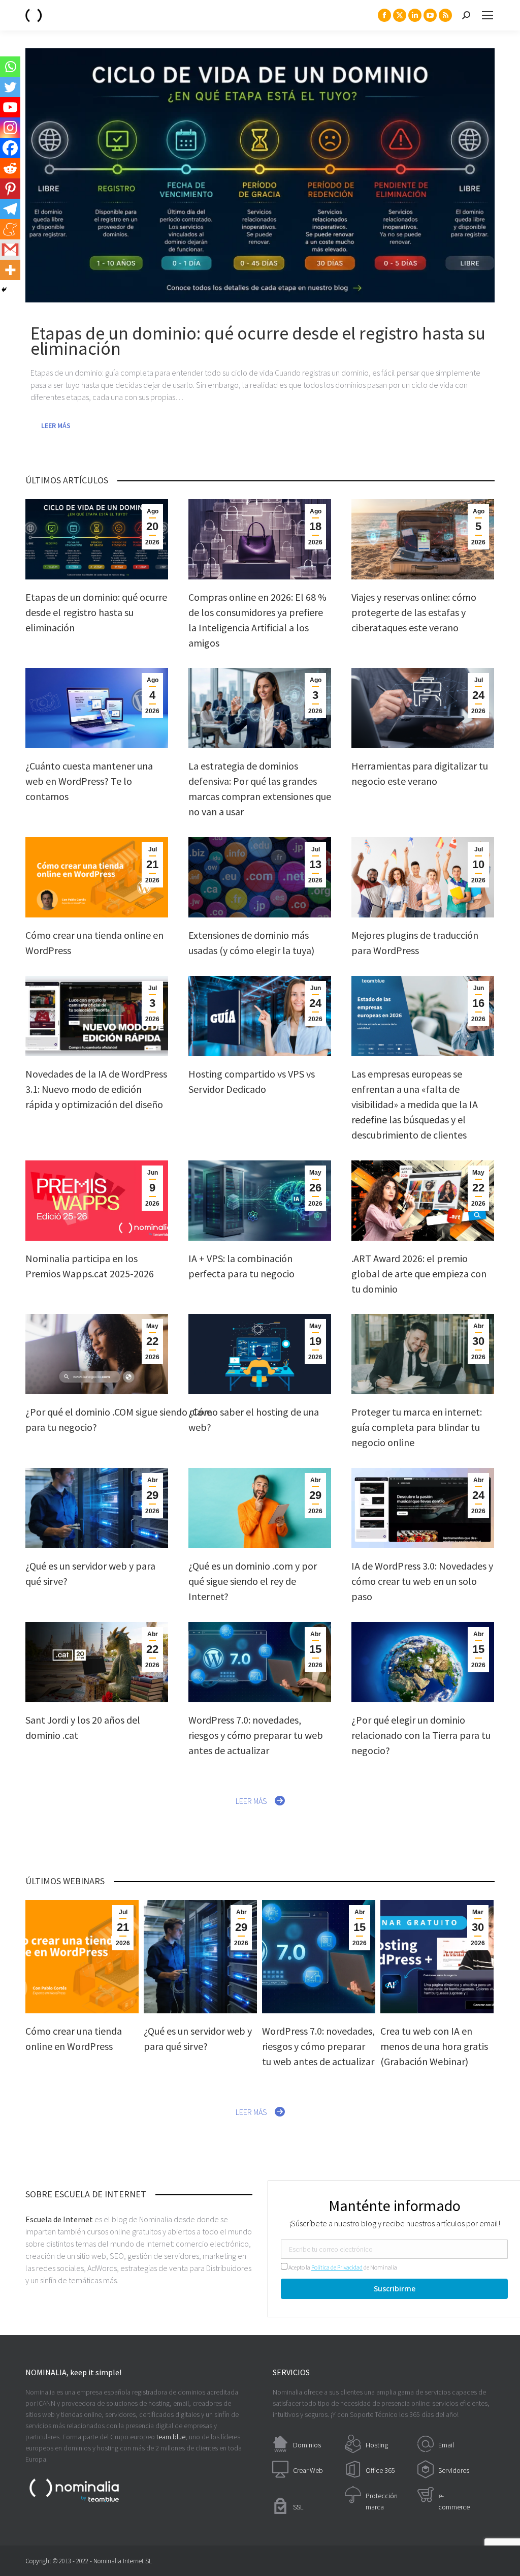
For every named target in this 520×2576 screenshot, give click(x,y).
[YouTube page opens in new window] (430, 15)
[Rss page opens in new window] (445, 15)
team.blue (171, 2437)
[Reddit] (10, 168)
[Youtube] (10, 107)
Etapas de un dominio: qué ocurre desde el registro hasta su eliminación (96, 612)
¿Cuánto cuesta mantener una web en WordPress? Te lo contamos (89, 781)
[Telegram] (10, 209)
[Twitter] (10, 87)
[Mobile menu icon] (487, 15)
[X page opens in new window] (400, 15)
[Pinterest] (10, 189)
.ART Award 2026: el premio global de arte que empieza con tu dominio (419, 1274)
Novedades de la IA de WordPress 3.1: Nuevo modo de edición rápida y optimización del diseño (96, 1089)
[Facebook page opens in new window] (384, 15)
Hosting (377, 2445)
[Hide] (4, 290)
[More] (10, 270)
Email (446, 2445)
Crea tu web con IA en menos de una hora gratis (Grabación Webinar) (434, 2046)
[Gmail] (10, 250)
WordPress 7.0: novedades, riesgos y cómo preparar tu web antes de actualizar (256, 1735)
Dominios (307, 2445)
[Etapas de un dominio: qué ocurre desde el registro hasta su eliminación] (260, 175)
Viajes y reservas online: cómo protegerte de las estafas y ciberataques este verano (414, 612)
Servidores (454, 2470)
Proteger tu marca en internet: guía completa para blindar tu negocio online (417, 1427)
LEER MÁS (251, 1801)
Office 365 (380, 2470)
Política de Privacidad (337, 2267)
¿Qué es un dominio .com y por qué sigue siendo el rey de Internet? (253, 1581)
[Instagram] (10, 128)
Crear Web (308, 2470)
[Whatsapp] (10, 67)
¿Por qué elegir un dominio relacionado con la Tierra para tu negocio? (421, 1735)
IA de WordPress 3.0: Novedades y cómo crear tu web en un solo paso (422, 1581)
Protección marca (382, 2501)
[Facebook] (10, 148)
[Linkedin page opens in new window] (415, 15)
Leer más (56, 425)
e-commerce (454, 2501)
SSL (298, 2507)
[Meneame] (10, 229)
